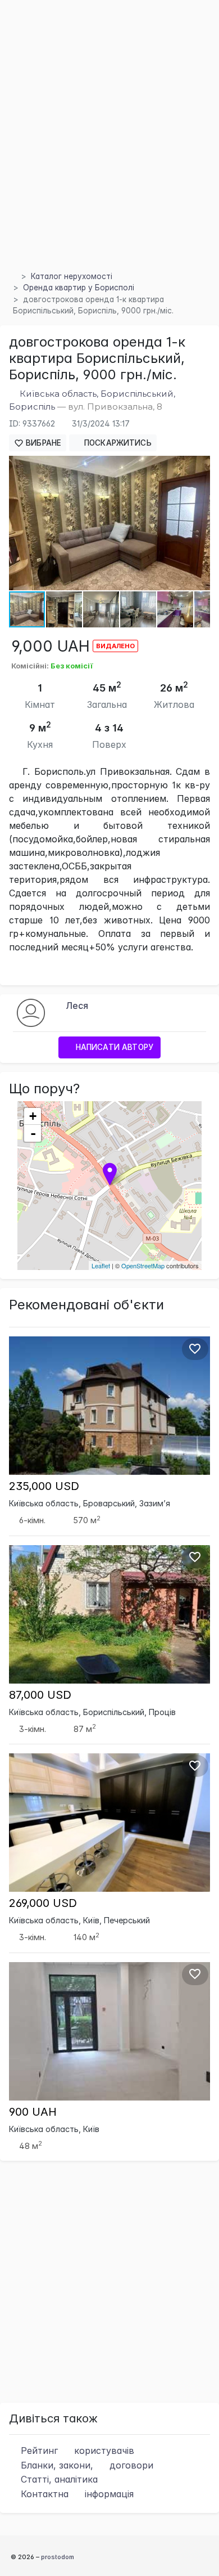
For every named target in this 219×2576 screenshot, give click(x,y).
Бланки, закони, (86, 2465)
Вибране (42, 443)
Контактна (76, 2494)
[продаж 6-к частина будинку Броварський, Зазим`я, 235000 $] (109, 1405)
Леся (77, 1006)
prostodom (58, 2557)
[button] (200, 466)
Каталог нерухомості (72, 276)
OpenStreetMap (143, 1265)
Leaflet (101, 1265)
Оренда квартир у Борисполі (79, 288)
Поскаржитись (117, 443)
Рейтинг (76, 2451)
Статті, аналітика (58, 2479)
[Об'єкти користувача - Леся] (31, 1012)
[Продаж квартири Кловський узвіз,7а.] (109, 1822)
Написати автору (113, 1047)
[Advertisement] (109, 149)
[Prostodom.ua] (12, 276)
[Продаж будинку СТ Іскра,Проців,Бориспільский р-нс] (109, 1613)
